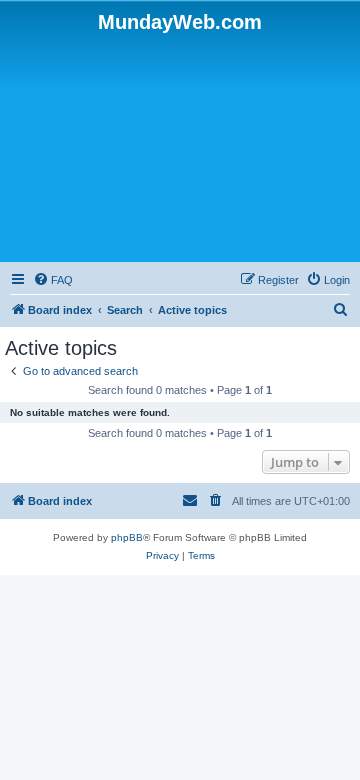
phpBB (127, 537)
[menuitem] (53, 280)
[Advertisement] (180, 146)
